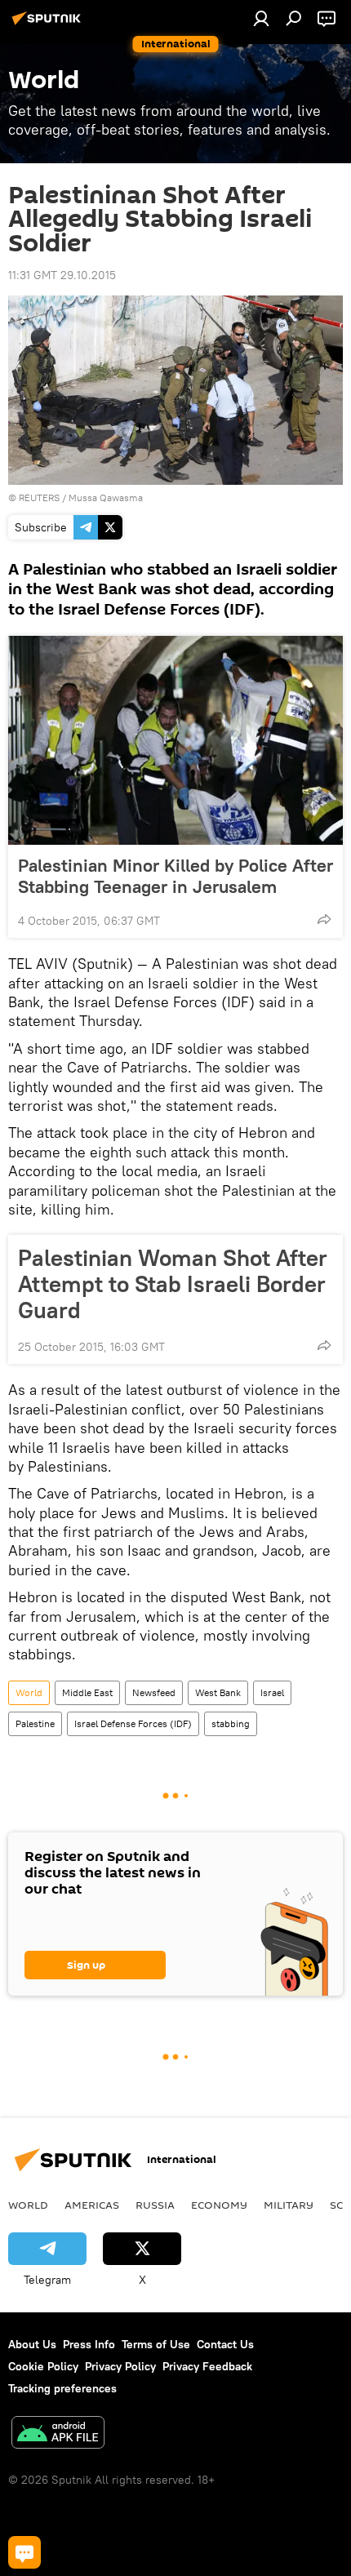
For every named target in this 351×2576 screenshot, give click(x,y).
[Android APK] (58, 2434)
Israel (272, 1692)
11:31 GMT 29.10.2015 (62, 275)
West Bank (218, 1692)
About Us (32, 2344)
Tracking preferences (62, 2388)
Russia (155, 2205)
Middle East (87, 1692)
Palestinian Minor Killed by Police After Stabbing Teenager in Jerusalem (175, 876)
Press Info (89, 2344)
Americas (92, 2205)
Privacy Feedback (207, 2366)
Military (289, 2205)
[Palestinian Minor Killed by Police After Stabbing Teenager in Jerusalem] (175, 740)
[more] (324, 919)
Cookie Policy (43, 2366)
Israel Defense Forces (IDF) (133, 1723)
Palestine (35, 1723)
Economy (219, 2205)
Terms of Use (156, 2344)
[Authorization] (261, 18)
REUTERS (39, 497)
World (29, 1692)
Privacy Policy (120, 2366)
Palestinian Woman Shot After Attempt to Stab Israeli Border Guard (173, 1284)
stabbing (231, 1723)
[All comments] (24, 2552)
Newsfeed (154, 1692)
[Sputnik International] (49, 24)
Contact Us (225, 2344)
